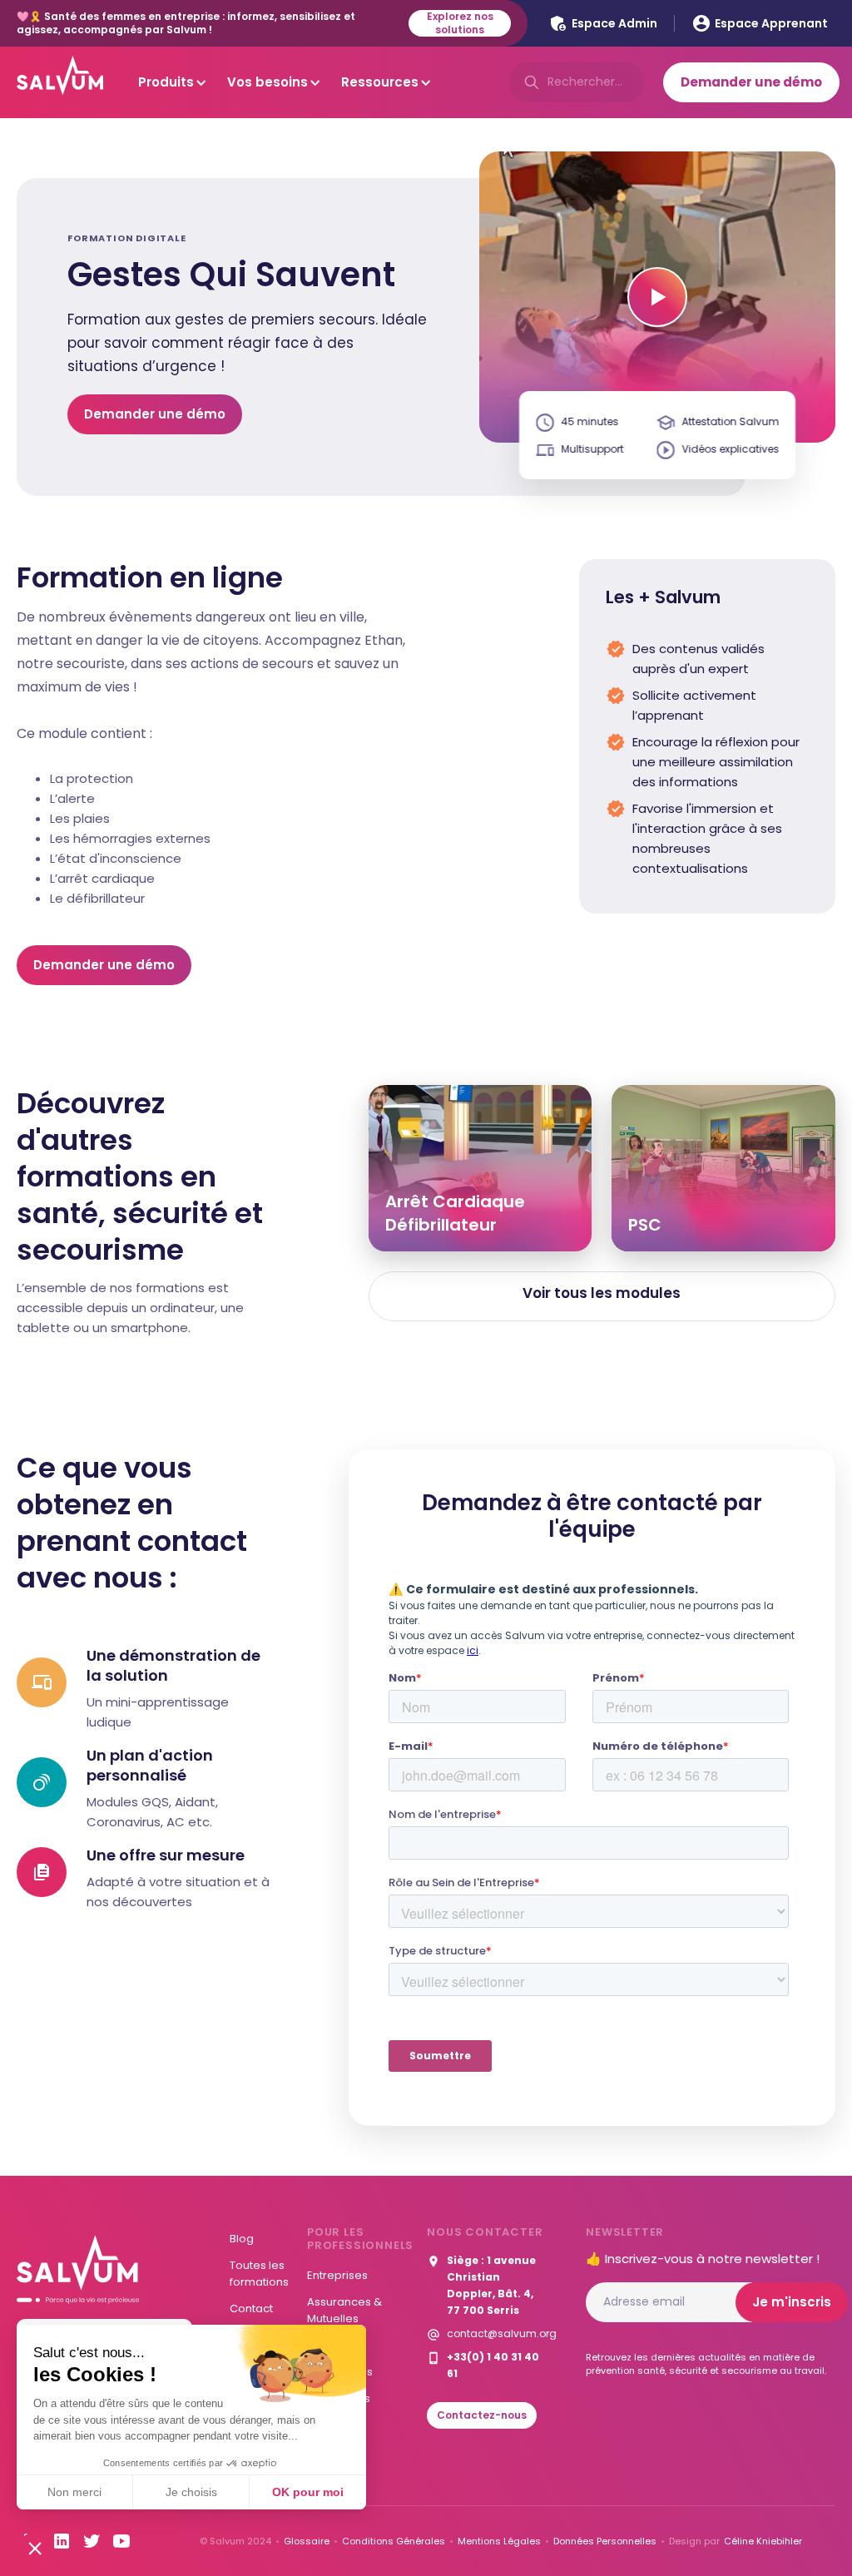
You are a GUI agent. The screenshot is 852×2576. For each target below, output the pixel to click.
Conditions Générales (394, 2541)
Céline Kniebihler (763, 2541)
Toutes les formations (259, 2274)
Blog (242, 2239)
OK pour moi (308, 2492)
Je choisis (191, 2492)
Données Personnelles (605, 2541)
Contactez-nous (482, 2415)
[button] (35, 2548)
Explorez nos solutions (460, 23)
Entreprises (337, 2275)
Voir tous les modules (602, 1293)
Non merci (74, 2492)
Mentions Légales (499, 2541)
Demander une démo (155, 414)
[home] (60, 82)
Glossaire (307, 2541)
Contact (251, 2308)
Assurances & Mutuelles (344, 2310)
